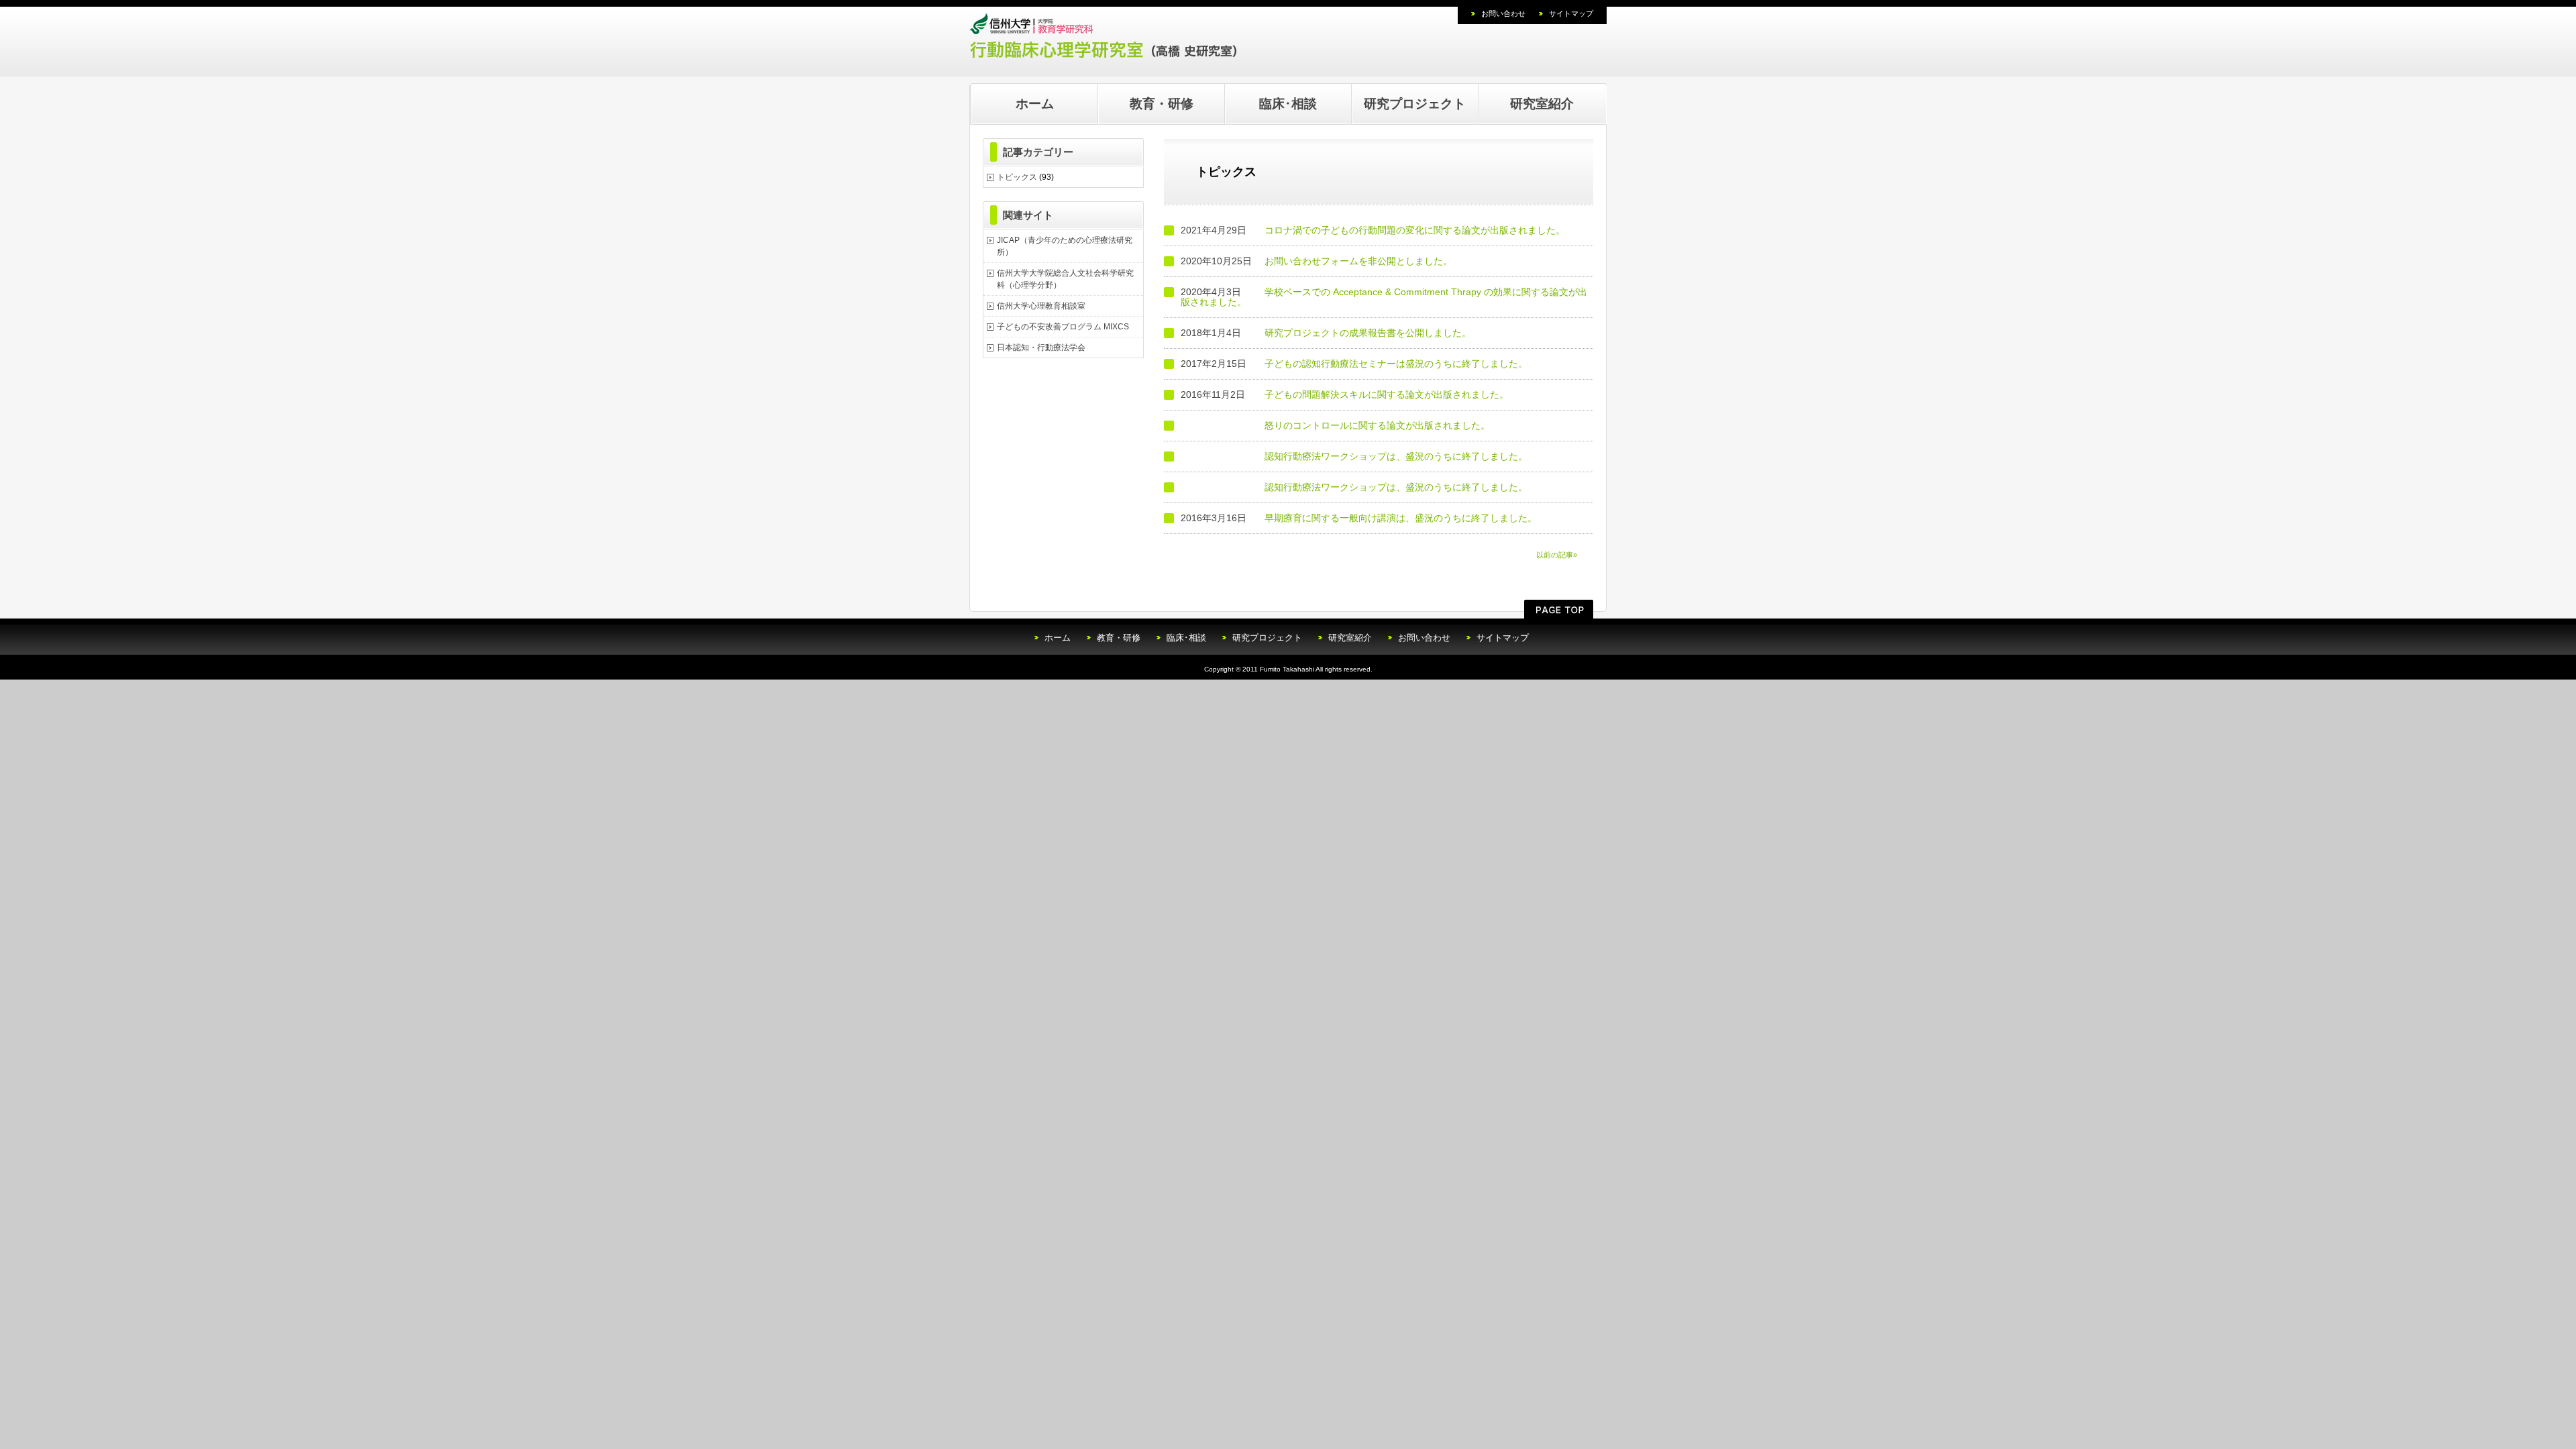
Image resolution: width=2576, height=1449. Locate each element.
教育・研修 (1162, 104)
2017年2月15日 (1214, 364)
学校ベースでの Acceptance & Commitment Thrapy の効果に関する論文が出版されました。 (1384, 297)
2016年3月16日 (1214, 518)
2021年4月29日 (1214, 230)
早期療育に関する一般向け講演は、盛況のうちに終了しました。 (1401, 518)
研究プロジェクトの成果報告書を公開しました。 (1368, 333)
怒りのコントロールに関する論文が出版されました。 (1377, 425)
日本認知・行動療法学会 (1041, 347)
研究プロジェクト (1415, 104)
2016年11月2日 (1213, 395)
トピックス (1017, 177)
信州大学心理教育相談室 (1041, 306)
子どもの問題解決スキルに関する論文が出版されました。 (1387, 394)
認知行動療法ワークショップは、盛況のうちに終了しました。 (1396, 456)
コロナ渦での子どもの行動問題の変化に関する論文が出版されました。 (1415, 230)
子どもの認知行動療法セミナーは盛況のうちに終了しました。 (1396, 364)
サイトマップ (1571, 13)
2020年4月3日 (1211, 292)
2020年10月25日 (1216, 261)
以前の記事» (1557, 555)
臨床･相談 (1288, 104)
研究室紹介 (1542, 104)
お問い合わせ (1503, 13)
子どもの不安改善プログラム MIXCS (1063, 327)
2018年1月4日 (1211, 333)
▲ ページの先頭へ (1559, 609)
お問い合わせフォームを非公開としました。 (1358, 261)
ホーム (1035, 104)
